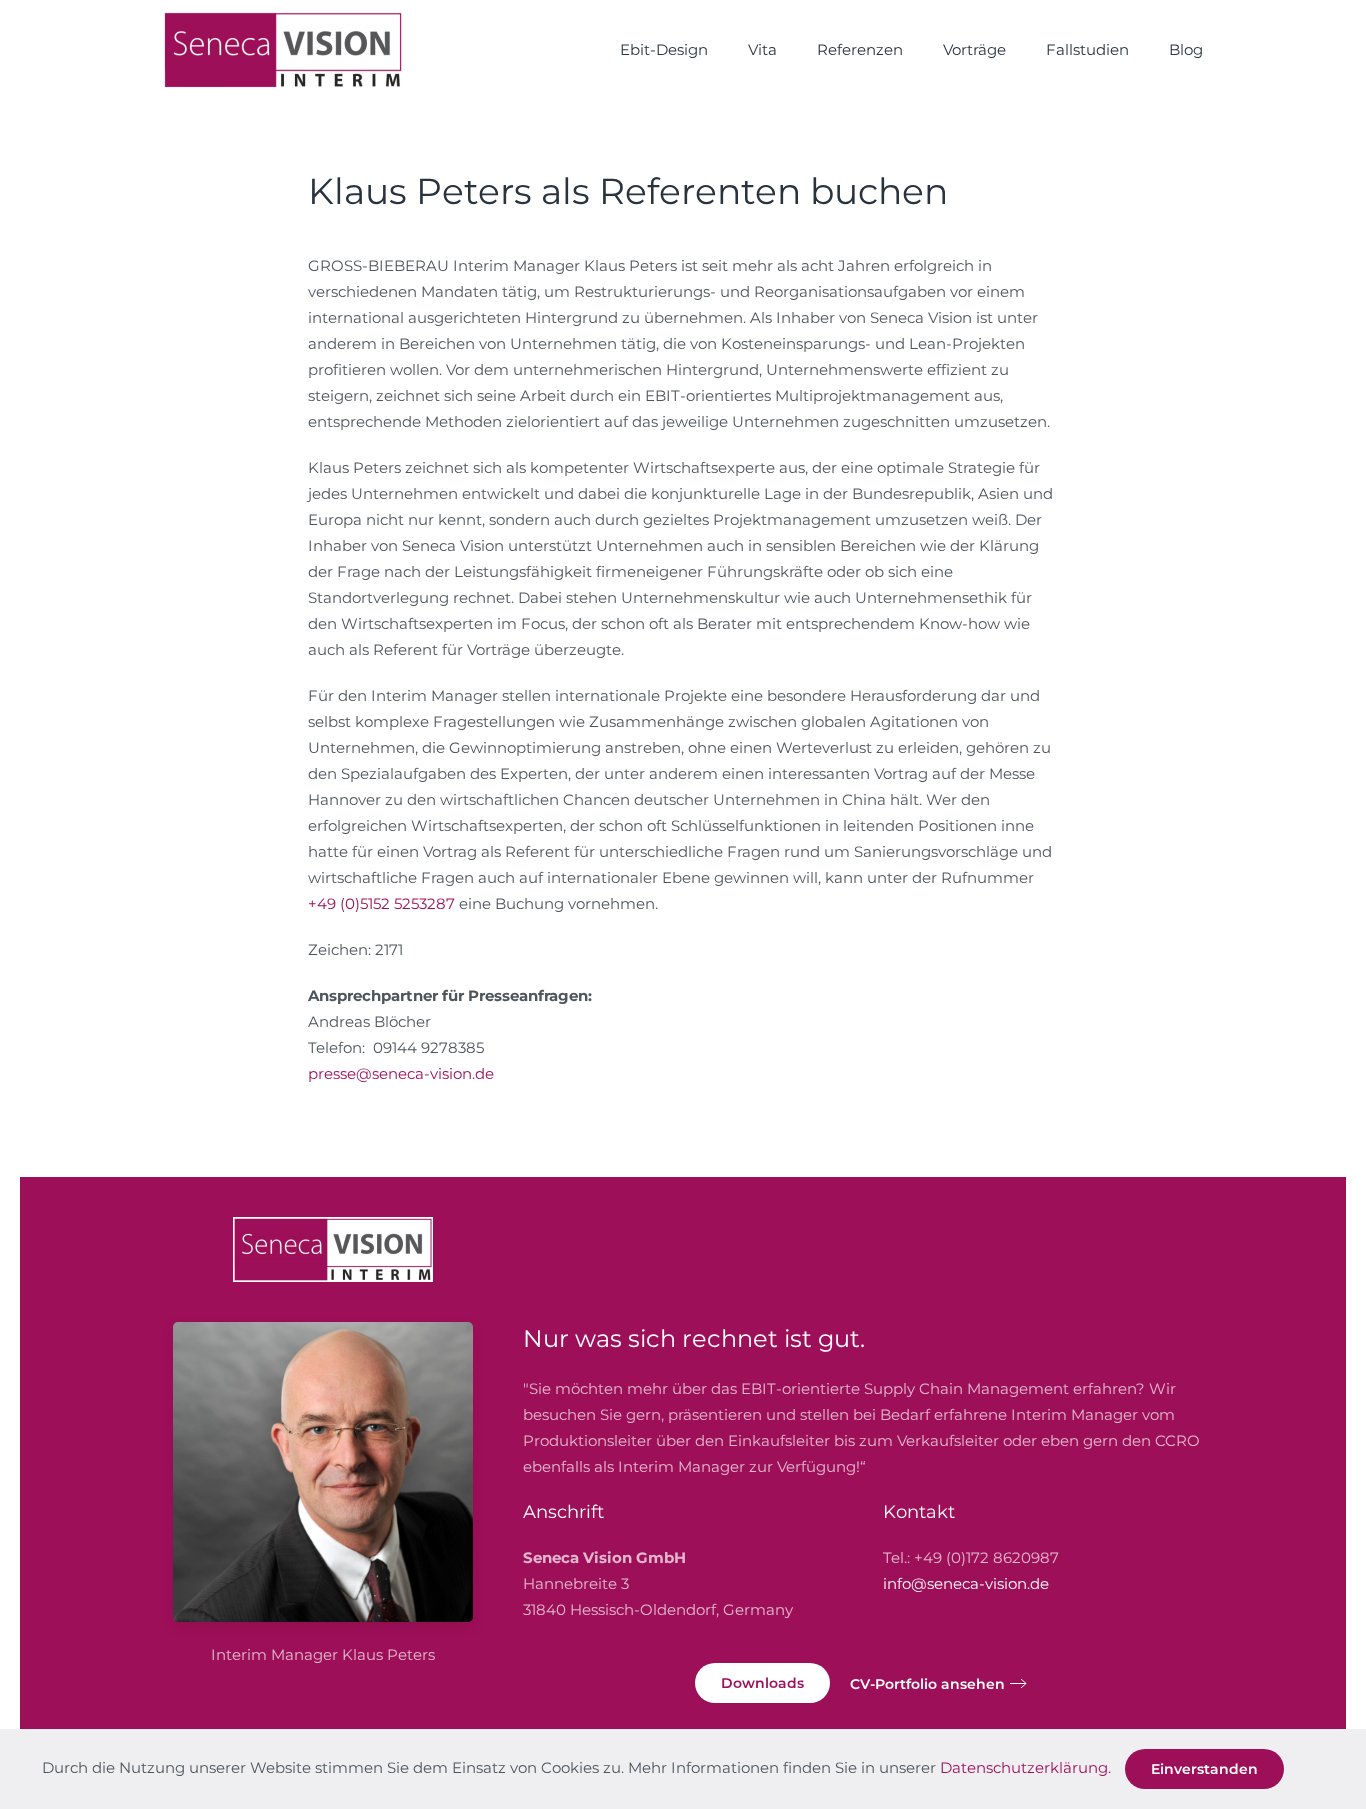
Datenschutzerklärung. (1025, 1767)
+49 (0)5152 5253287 (381, 903)
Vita (762, 49)
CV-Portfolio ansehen (927, 1684)
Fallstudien (1087, 49)
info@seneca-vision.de (966, 1583)
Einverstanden (1204, 1769)
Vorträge (974, 49)
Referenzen (860, 49)
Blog (1186, 49)
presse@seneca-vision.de (401, 1073)
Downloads (762, 1683)
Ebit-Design (664, 49)
